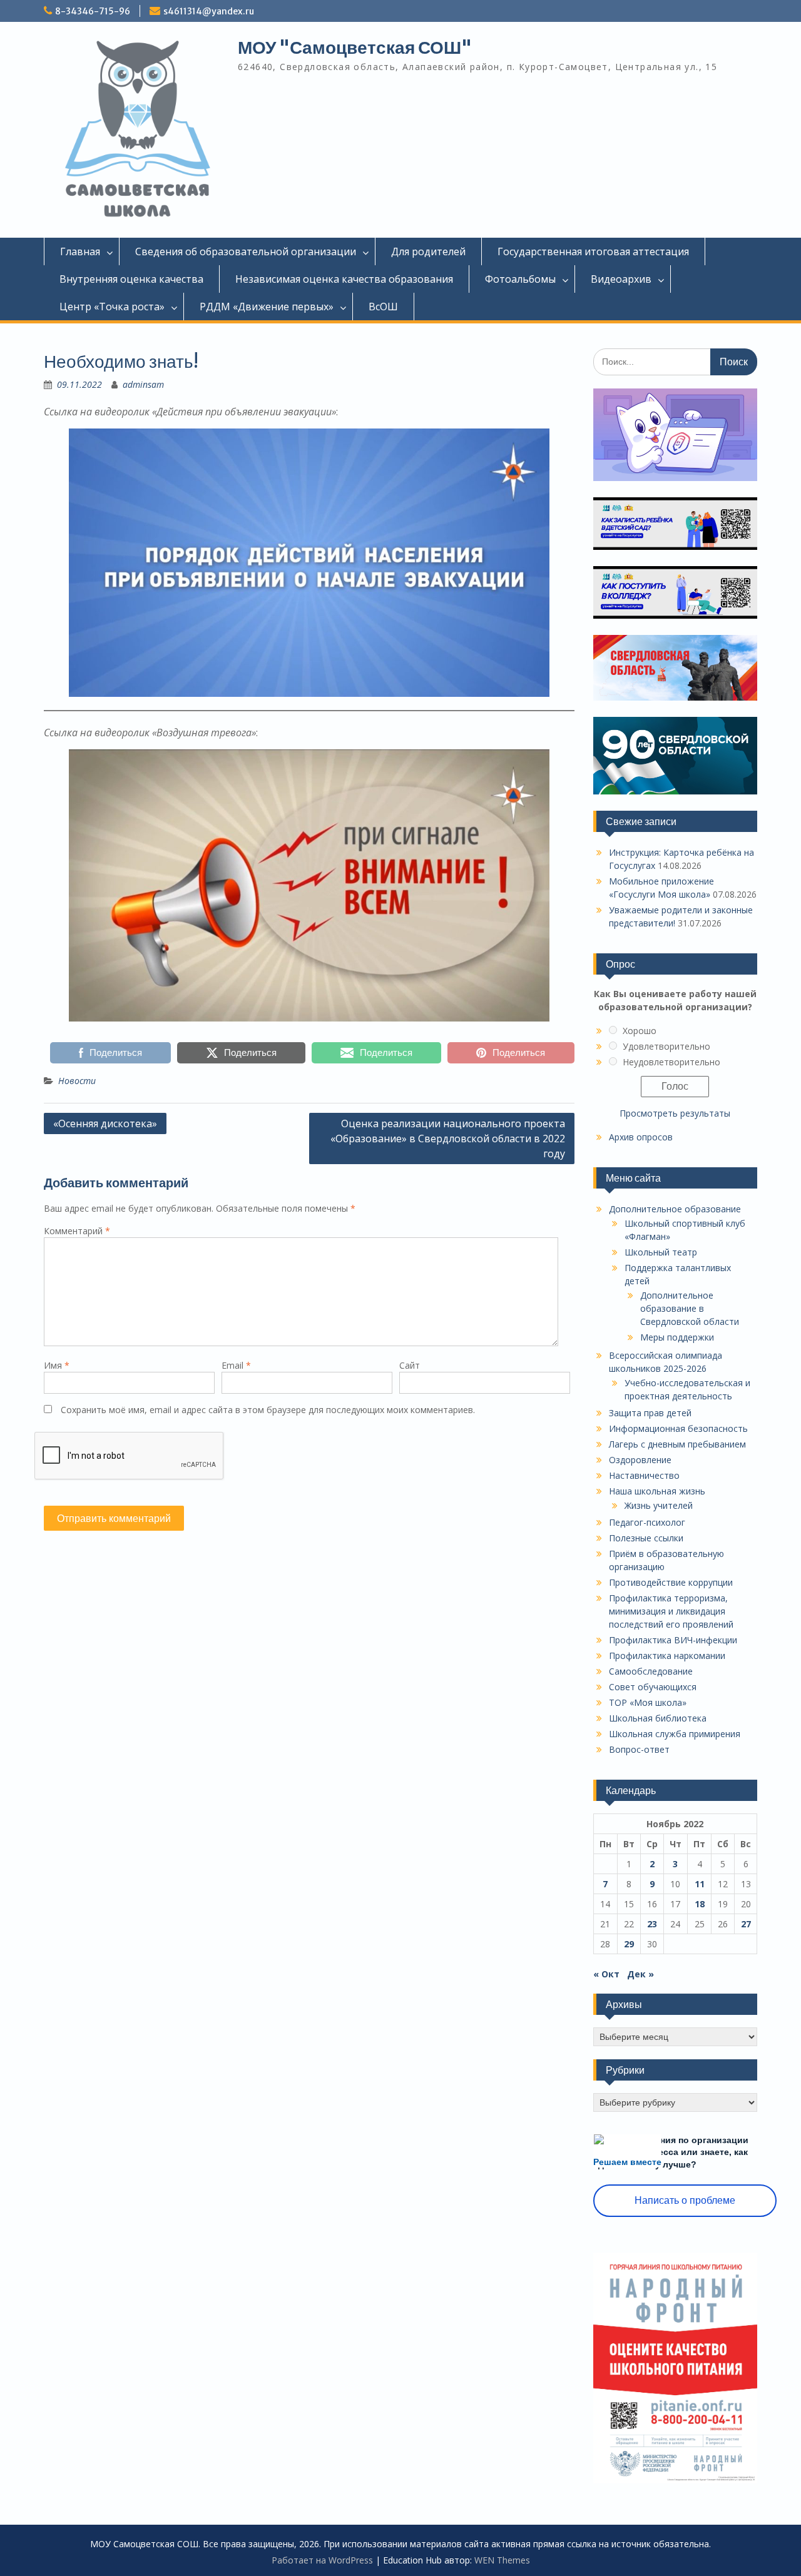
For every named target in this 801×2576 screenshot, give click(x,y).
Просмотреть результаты (675, 1113)
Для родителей (428, 251)
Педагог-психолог (647, 1522)
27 (746, 1924)
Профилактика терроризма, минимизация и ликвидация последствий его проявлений (671, 1611)
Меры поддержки (677, 1337)
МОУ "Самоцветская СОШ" (355, 48)
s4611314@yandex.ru (209, 11)
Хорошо (640, 1031)
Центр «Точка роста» (112, 307)
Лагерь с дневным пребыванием (677, 1444)
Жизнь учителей (659, 1505)
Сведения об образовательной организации (246, 251)
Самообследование (651, 1671)
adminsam (143, 384)
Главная (80, 251)
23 (652, 1924)
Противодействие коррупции (671, 1582)
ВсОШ (383, 307)
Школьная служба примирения (675, 1734)
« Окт (606, 1974)
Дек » (640, 1974)
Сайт (410, 1365)
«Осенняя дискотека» (105, 1123)
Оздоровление (640, 1460)
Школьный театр (661, 1252)
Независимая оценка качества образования (344, 279)
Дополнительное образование (675, 1209)
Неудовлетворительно (671, 1062)
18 (700, 1904)
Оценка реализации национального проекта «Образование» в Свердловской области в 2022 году (448, 1138)
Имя (57, 1365)
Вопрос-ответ (639, 1749)
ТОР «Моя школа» (648, 1702)
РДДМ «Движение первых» (267, 307)
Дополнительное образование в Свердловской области (690, 1308)
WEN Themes (502, 2560)
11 (700, 1884)
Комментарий (77, 1231)
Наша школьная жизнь (657, 1491)
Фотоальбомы (520, 279)
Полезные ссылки (646, 1538)
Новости (77, 1081)
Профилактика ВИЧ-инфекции (673, 1640)
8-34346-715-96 (93, 11)
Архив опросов (641, 1137)
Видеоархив (621, 279)
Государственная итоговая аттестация (593, 251)
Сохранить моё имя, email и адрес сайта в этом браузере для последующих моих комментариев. (268, 1410)
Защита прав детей (650, 1413)
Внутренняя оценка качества (131, 279)
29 (629, 1944)
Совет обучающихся (653, 1687)
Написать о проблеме (685, 2200)
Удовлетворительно (666, 1046)
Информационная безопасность (678, 1428)
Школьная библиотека (658, 1718)
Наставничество (644, 1475)
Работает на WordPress (322, 2560)
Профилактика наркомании (667, 1656)
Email (236, 1365)
